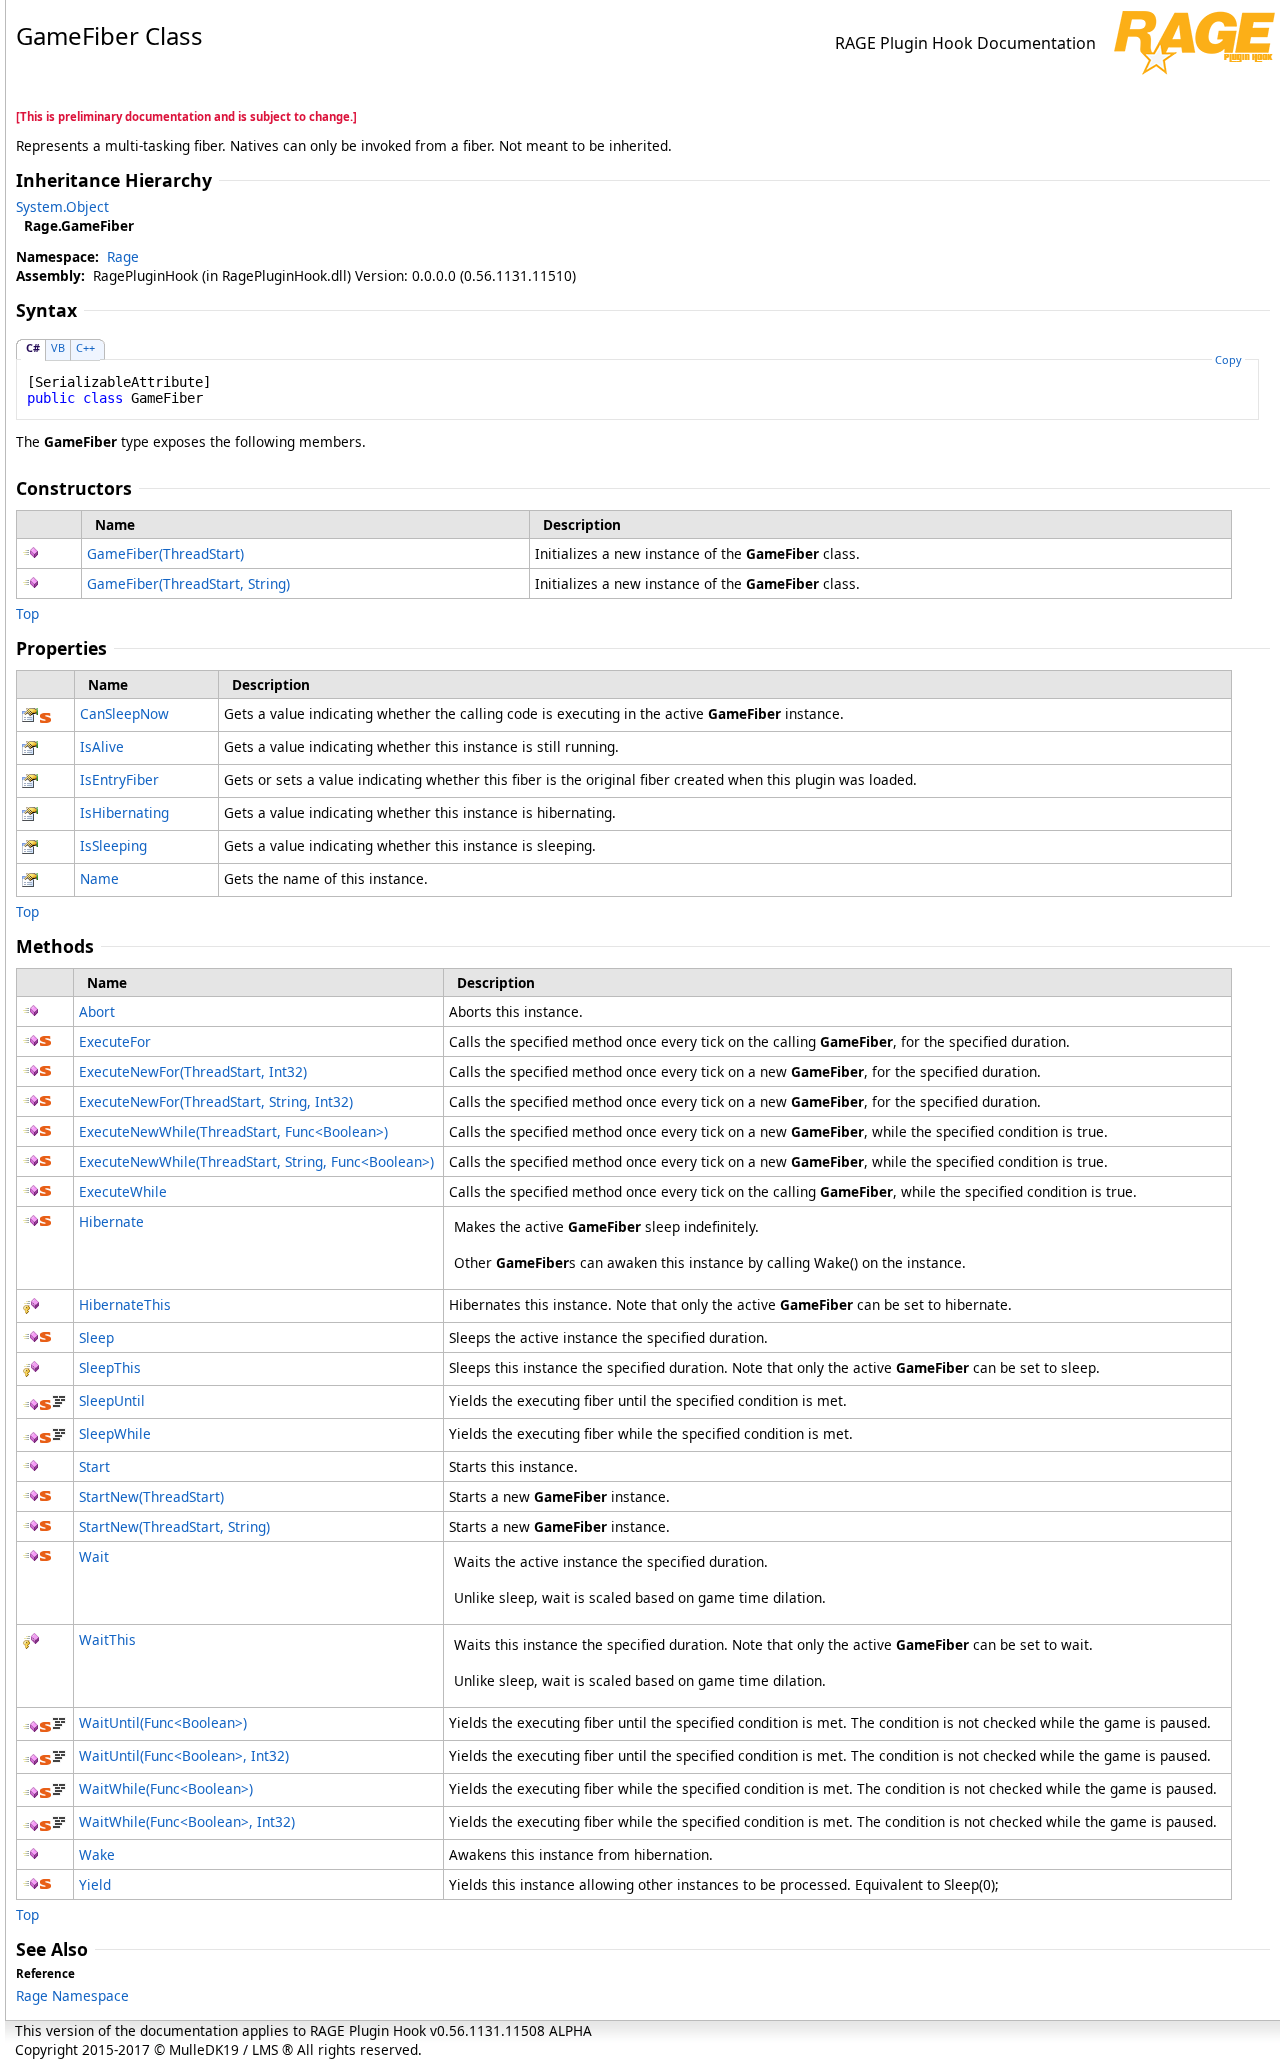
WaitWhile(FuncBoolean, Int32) (187, 1821)
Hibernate (111, 1221)
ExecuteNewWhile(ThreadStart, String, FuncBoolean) (256, 1161)
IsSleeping (113, 845)
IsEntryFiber (119, 779)
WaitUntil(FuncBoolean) (163, 1722)
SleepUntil (112, 1400)
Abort (97, 1011)
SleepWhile (115, 1433)
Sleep (96, 1337)
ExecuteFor (115, 1041)
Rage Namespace (72, 1995)
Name (99, 878)
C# (33, 347)
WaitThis (107, 1639)
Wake (97, 1854)
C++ (85, 347)
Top (27, 613)
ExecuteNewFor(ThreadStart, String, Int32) (216, 1101)
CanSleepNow (124, 713)
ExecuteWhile (123, 1191)
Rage (123, 256)
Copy (1228, 359)
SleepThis (110, 1367)
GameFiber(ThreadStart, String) (188, 583)
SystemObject (62, 206)
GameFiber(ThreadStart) (165, 553)
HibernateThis (125, 1304)
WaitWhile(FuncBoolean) (166, 1788)
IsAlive (102, 746)
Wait (94, 1556)
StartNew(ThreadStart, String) (174, 1526)
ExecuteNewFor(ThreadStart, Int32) (193, 1071)
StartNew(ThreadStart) (151, 1496)
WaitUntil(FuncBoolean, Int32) (184, 1755)
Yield (95, 1884)
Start (94, 1466)
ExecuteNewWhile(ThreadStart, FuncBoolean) (233, 1131)
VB (58, 347)
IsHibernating (124, 812)
